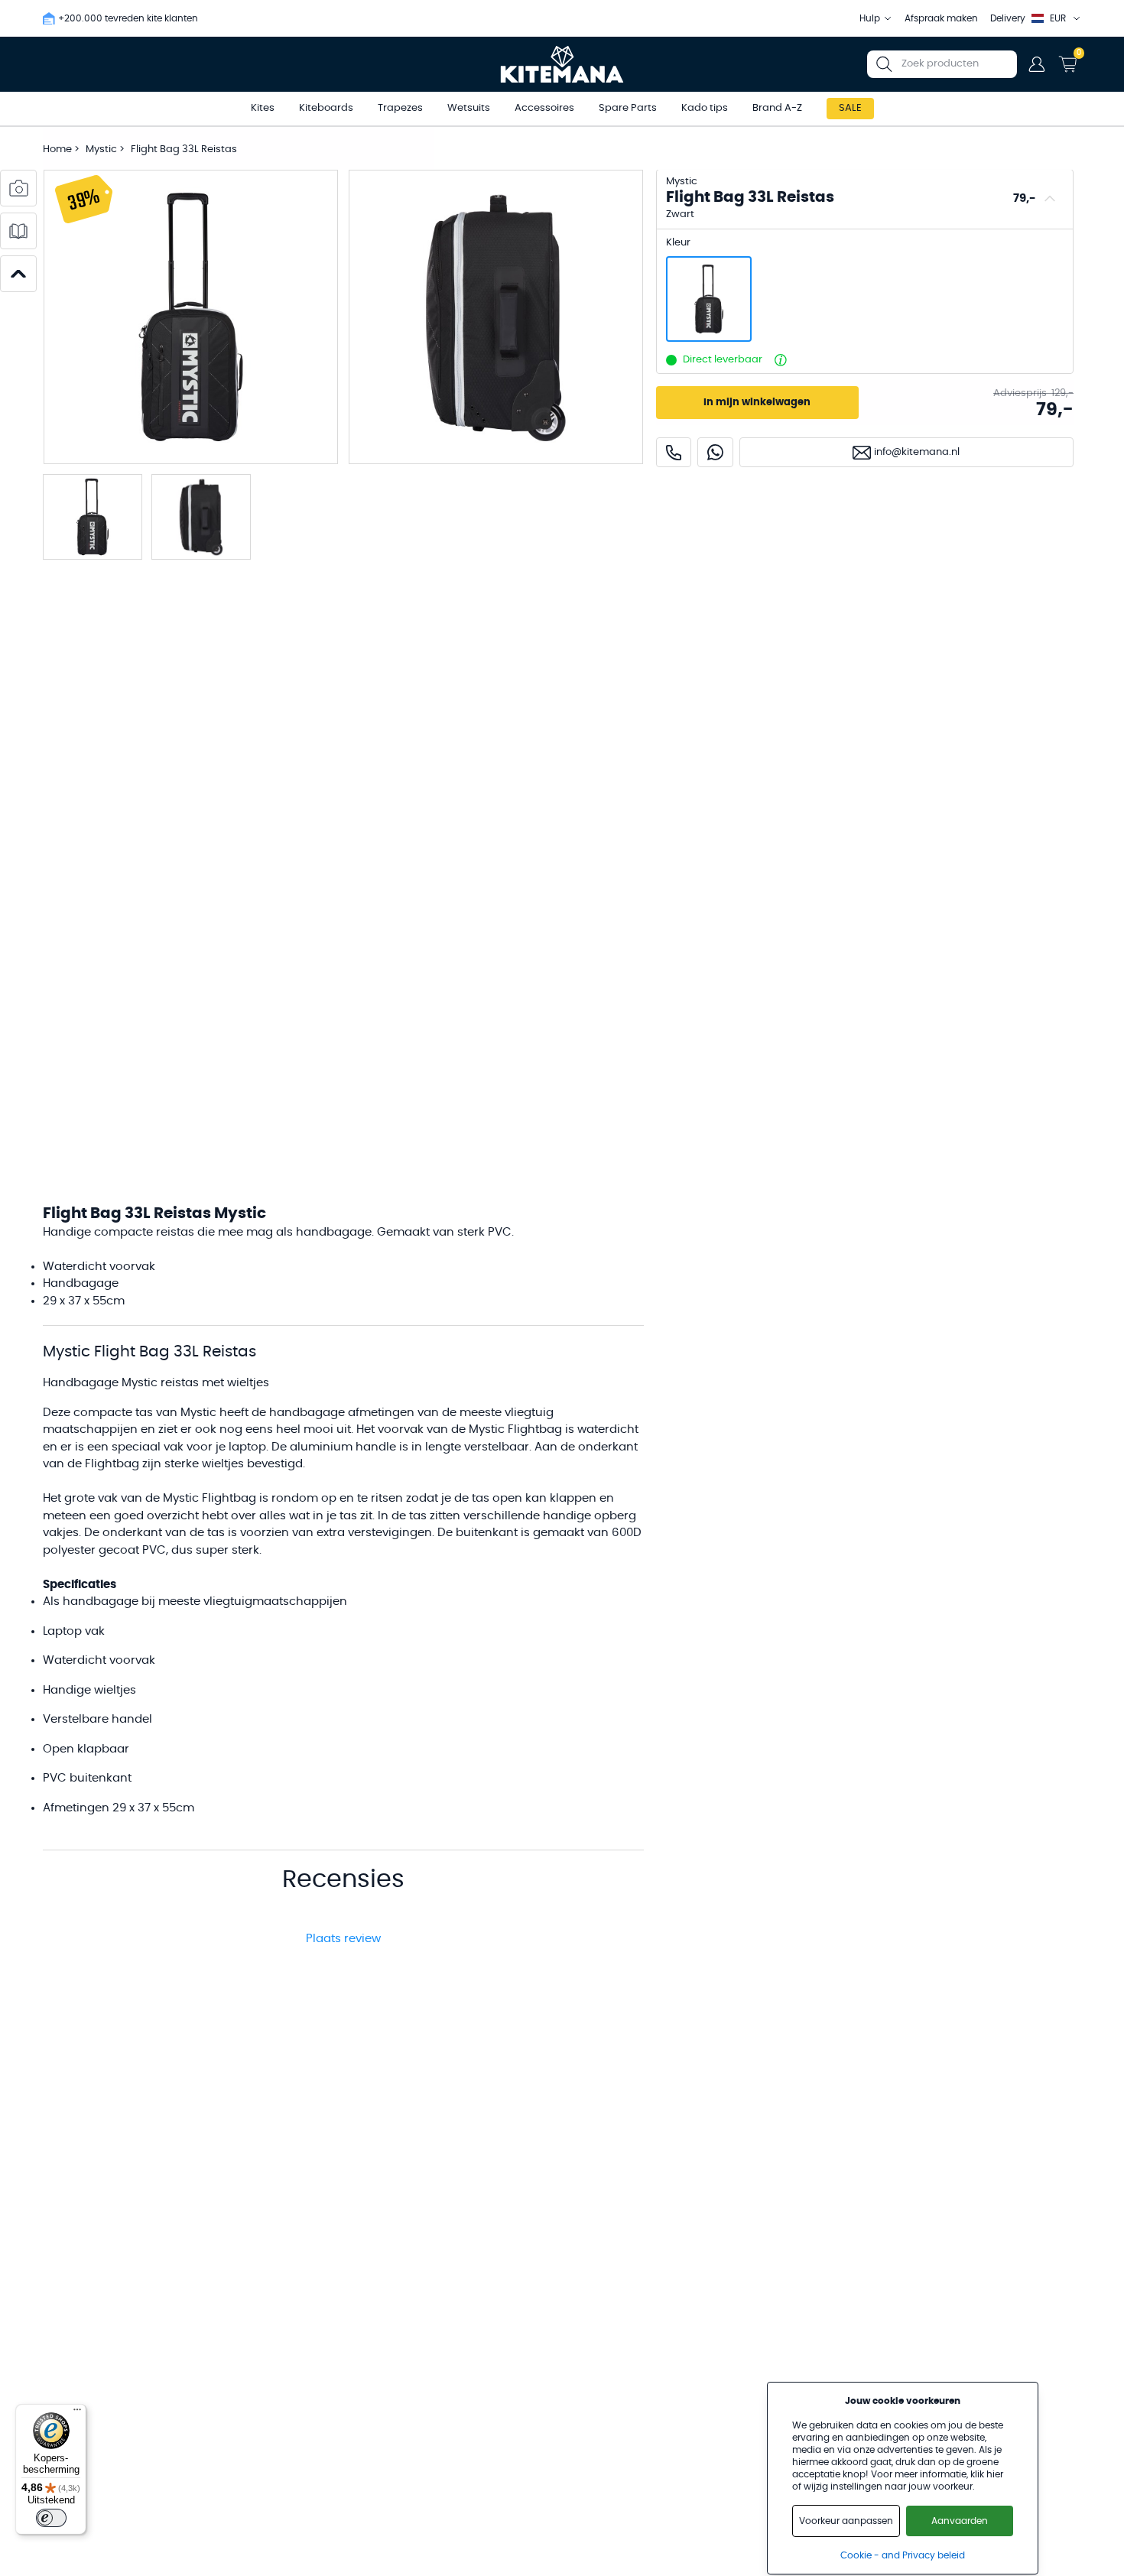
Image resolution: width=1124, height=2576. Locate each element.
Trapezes (400, 108)
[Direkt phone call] (674, 452)
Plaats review (343, 1939)
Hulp (870, 18)
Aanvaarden (960, 2521)
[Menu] (77, 2413)
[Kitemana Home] (562, 64)
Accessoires (544, 108)
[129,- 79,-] (709, 299)
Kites (263, 108)
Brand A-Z (777, 108)
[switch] (51, 2518)
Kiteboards (326, 108)
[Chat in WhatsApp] (715, 452)
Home (57, 149)
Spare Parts (628, 108)
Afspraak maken (941, 18)
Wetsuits (469, 108)
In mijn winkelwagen (757, 403)
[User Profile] (1037, 64)
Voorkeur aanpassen (846, 2521)
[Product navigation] (18, 274)
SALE (850, 108)
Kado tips (705, 108)
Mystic (102, 149)
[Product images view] (18, 188)
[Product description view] (18, 231)
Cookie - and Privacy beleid (903, 2555)
